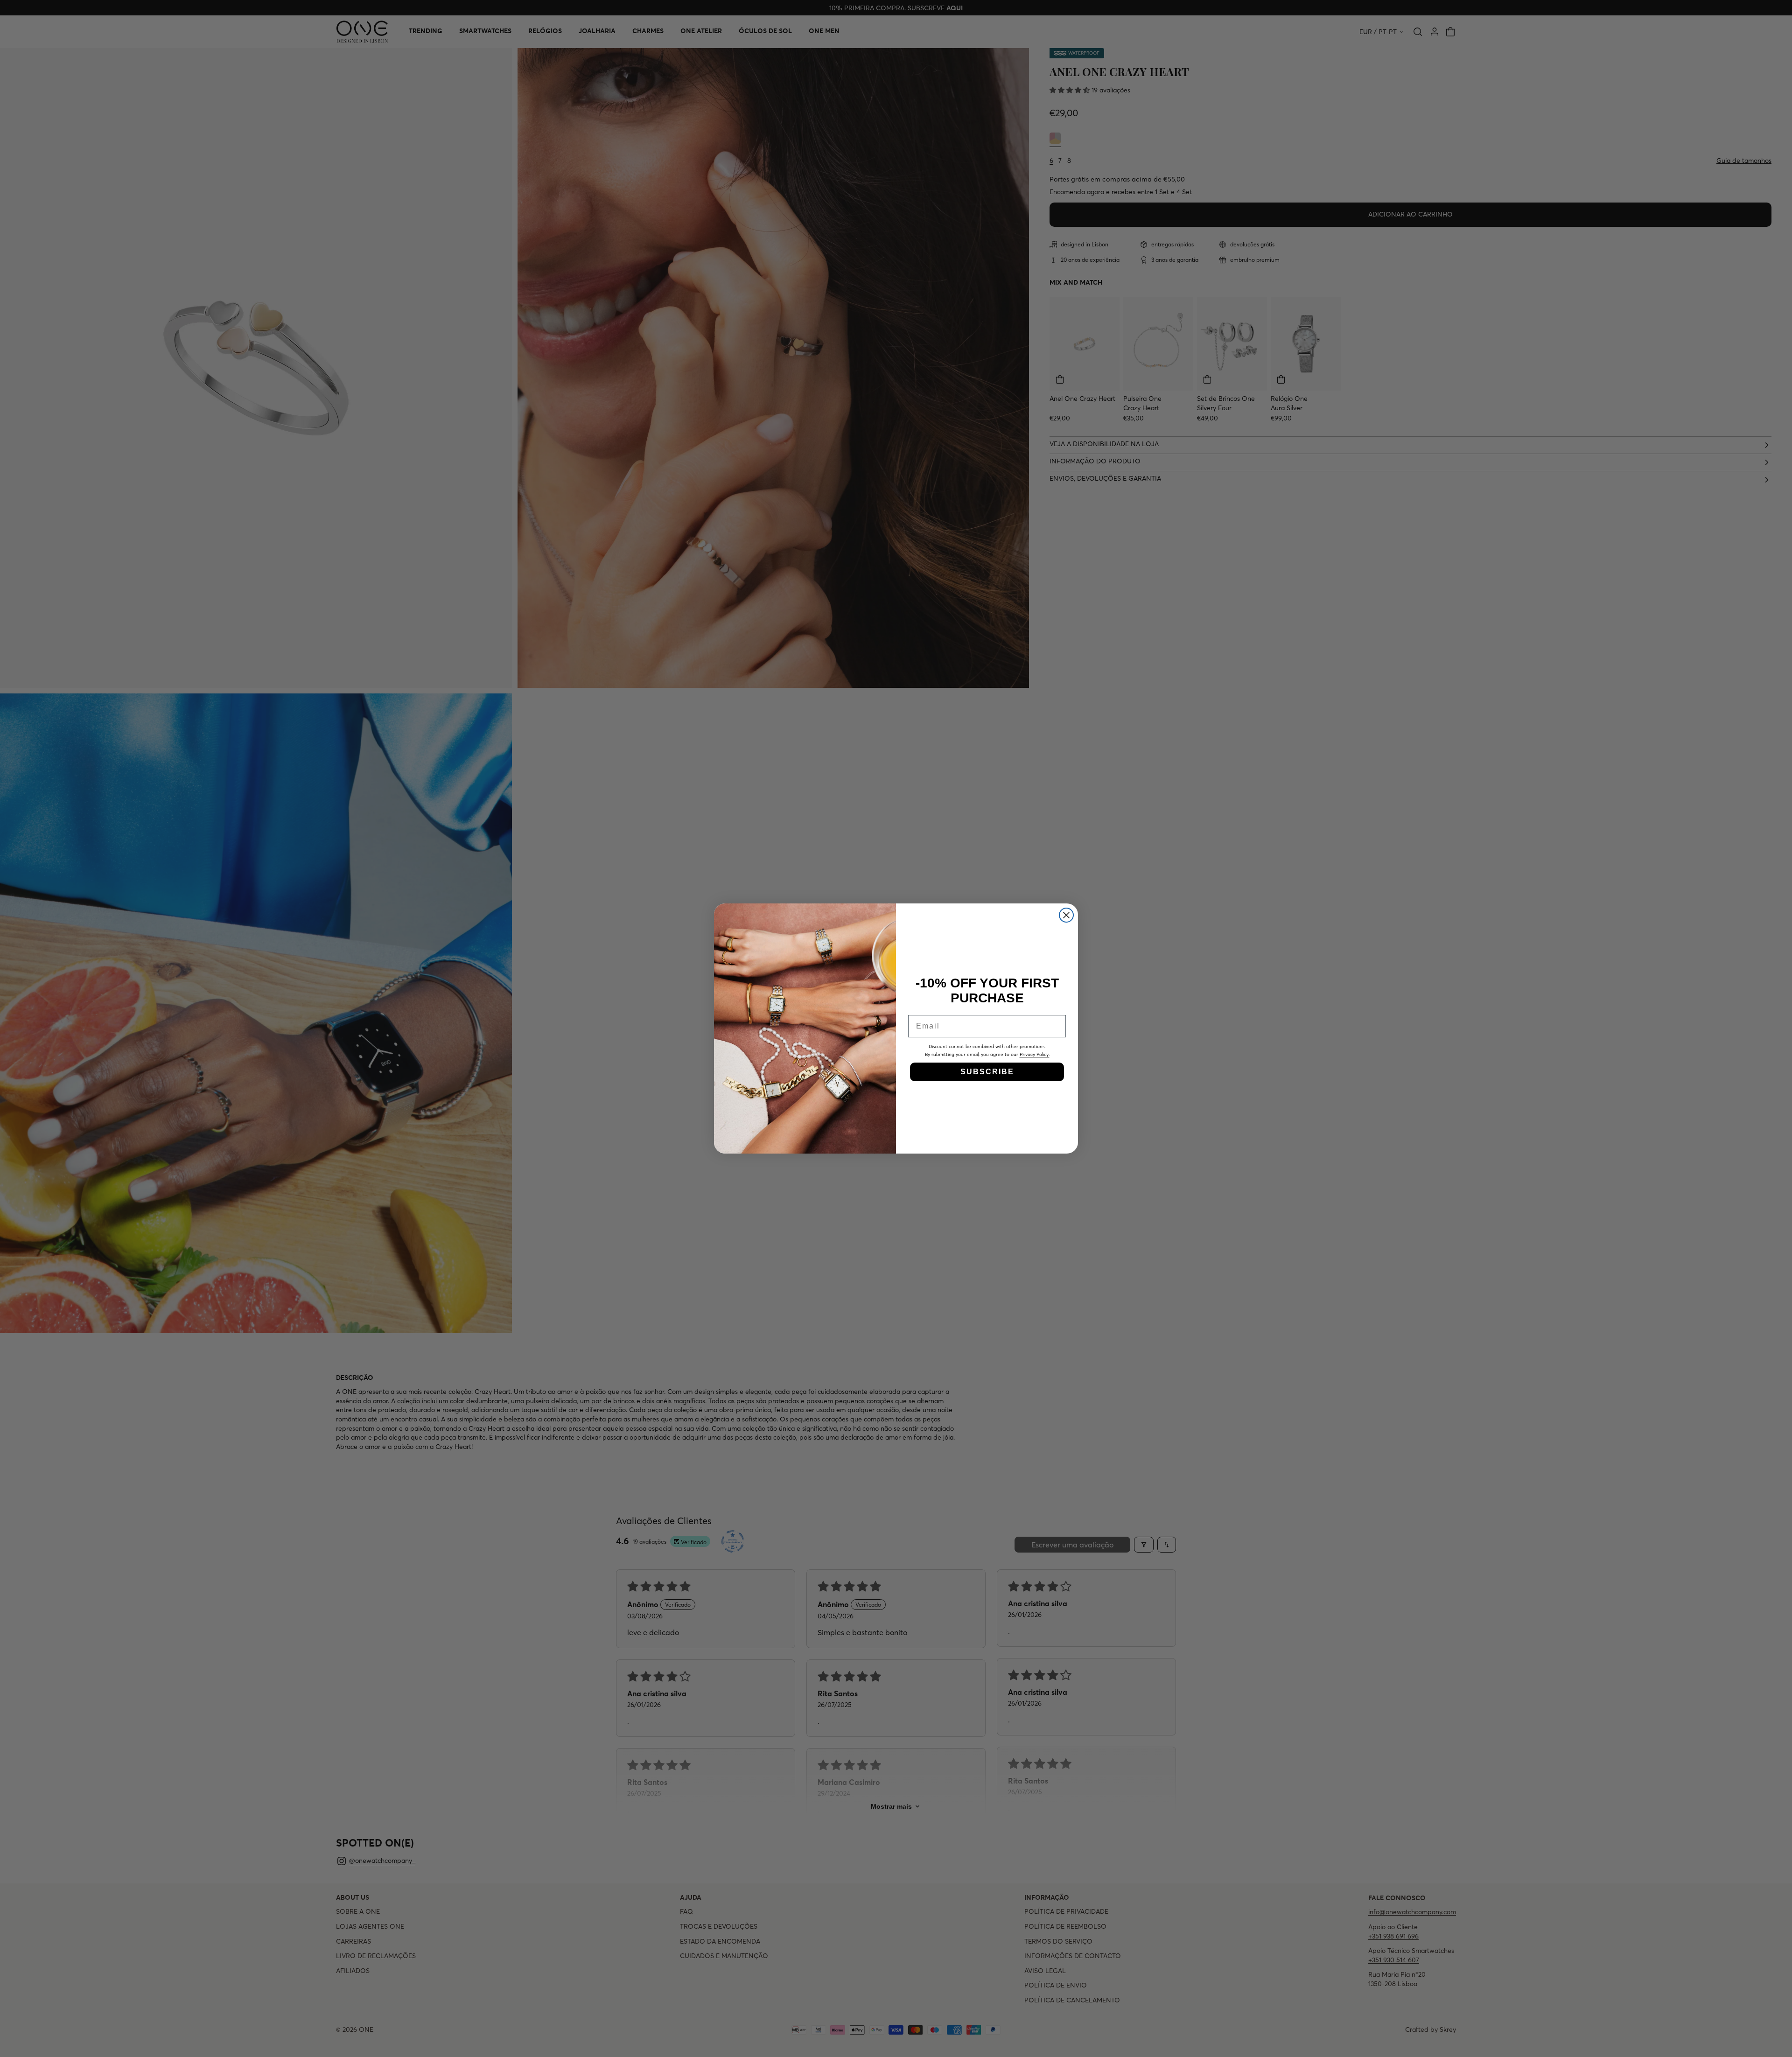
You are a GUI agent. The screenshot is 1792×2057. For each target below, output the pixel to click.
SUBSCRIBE (987, 1072)
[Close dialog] (1066, 915)
